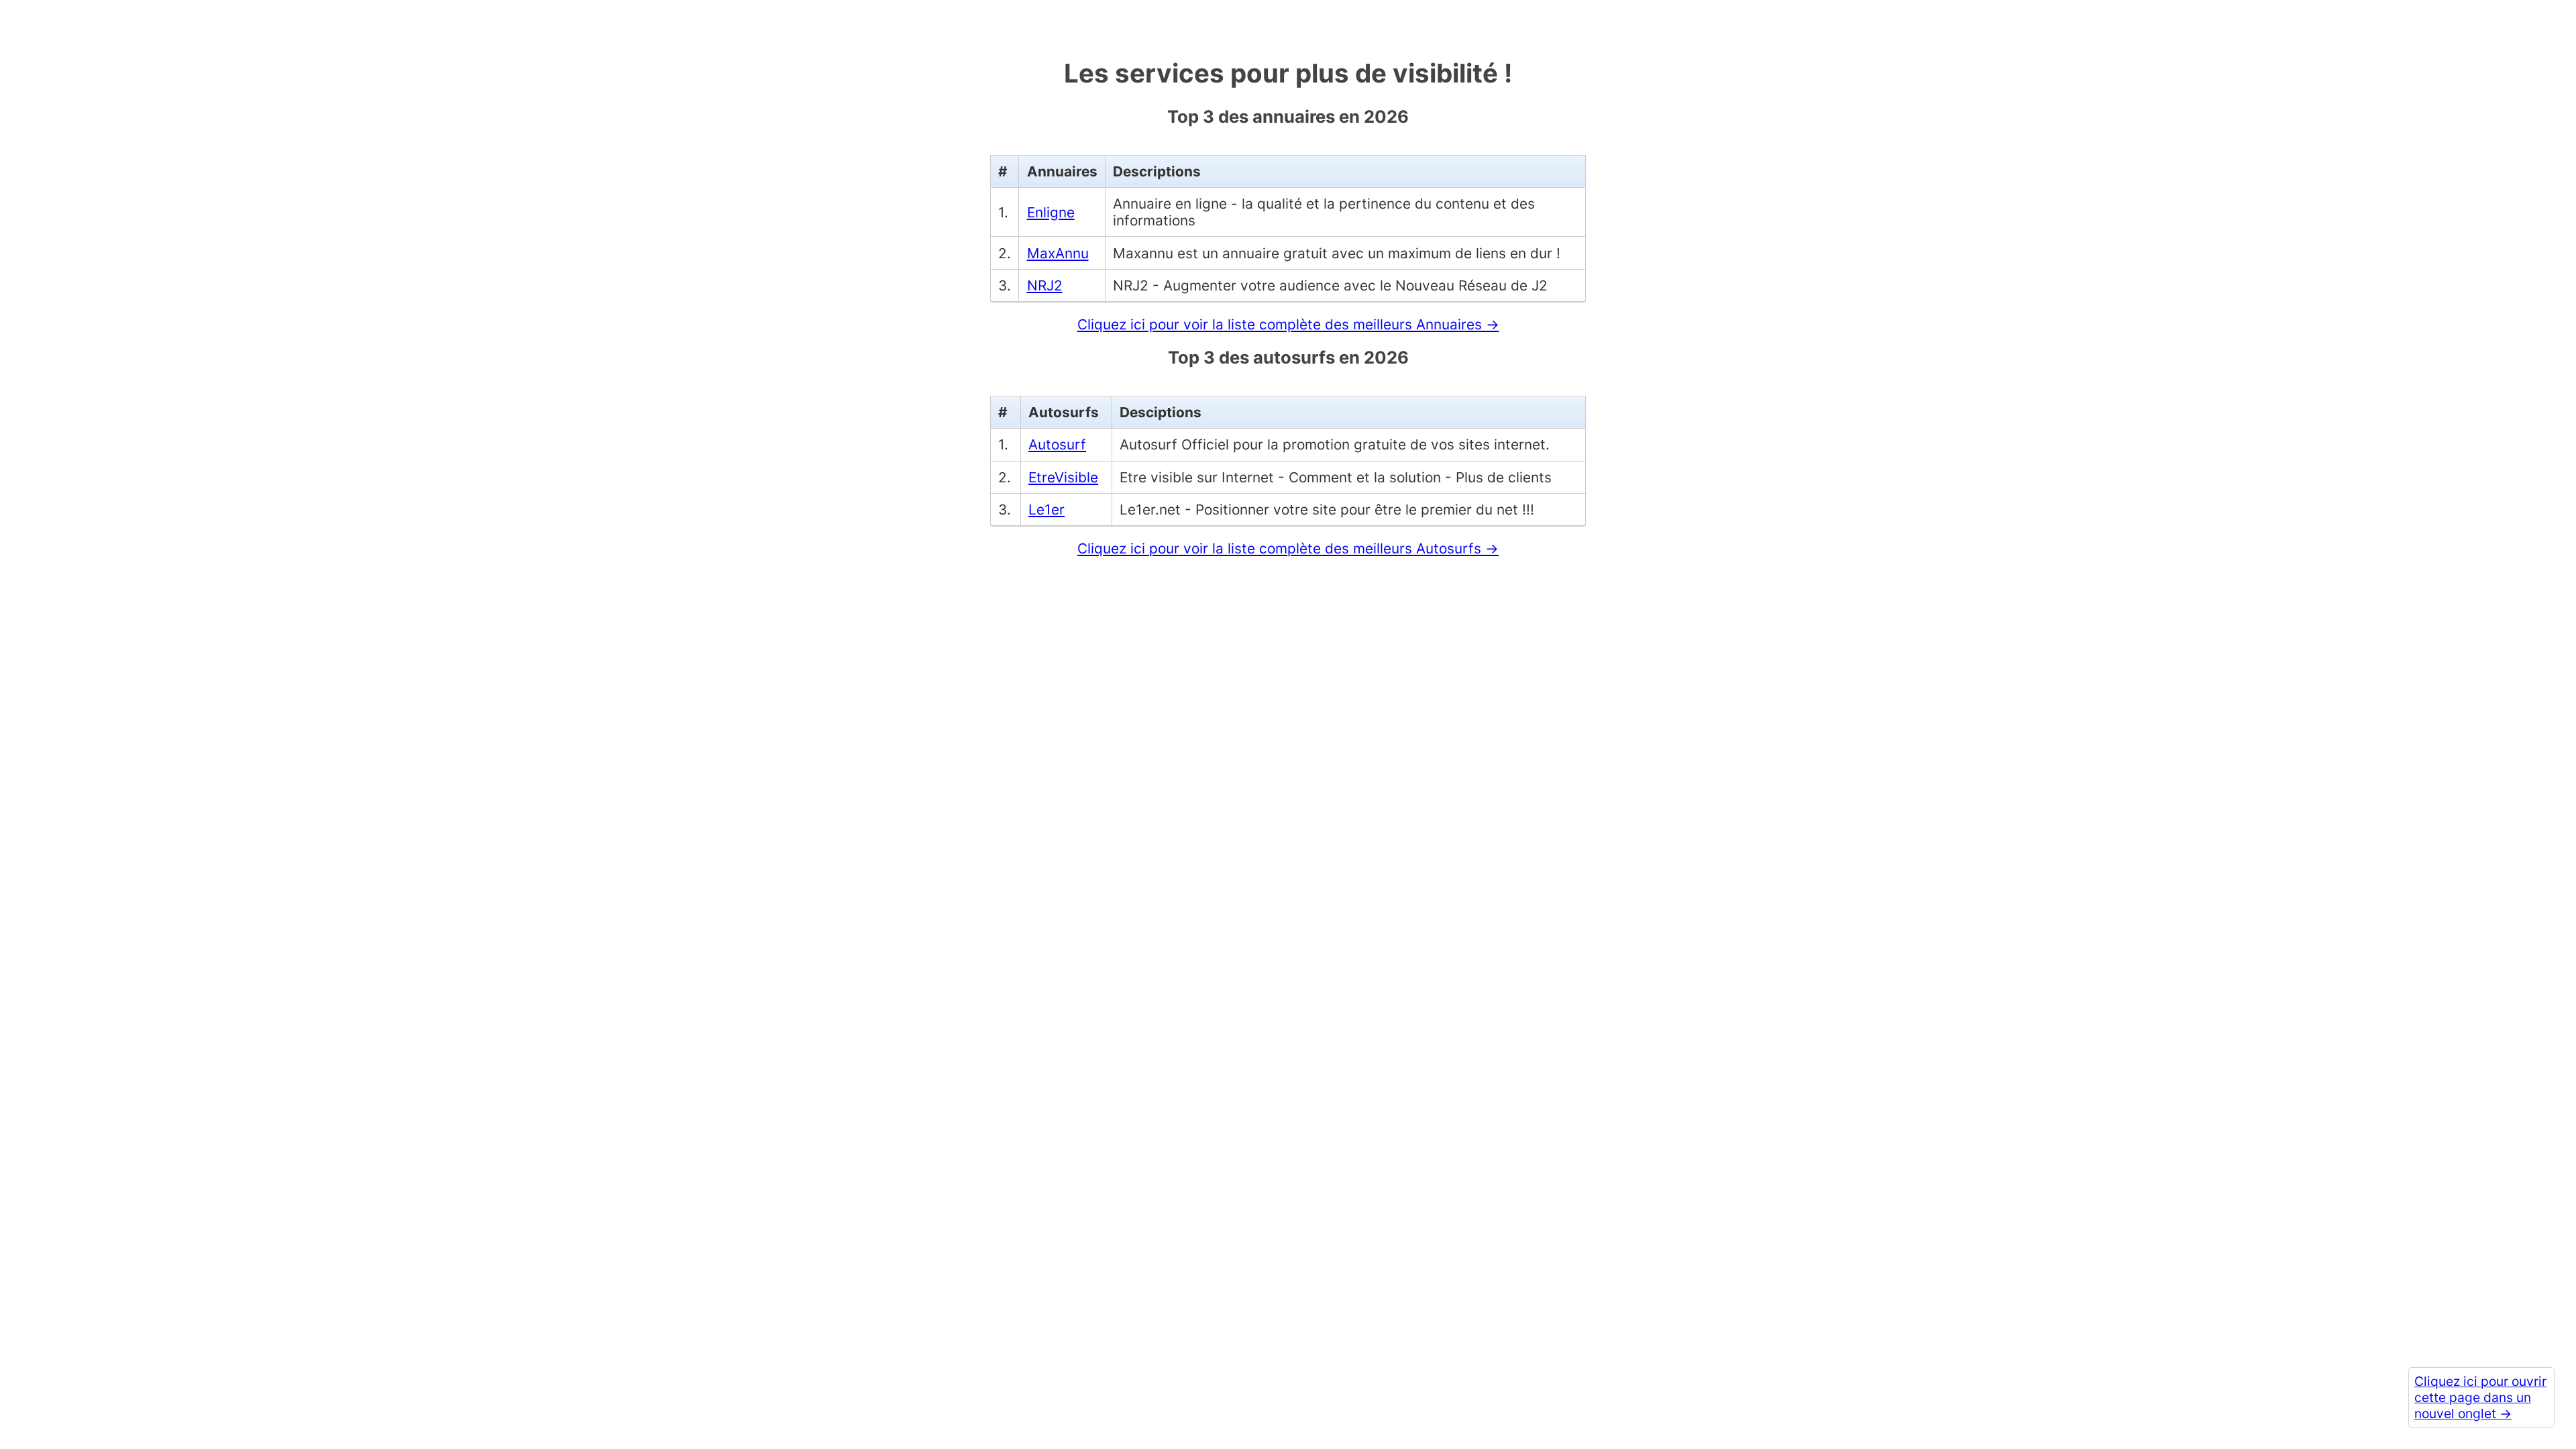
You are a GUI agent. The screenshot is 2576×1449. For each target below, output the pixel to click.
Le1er (1046, 509)
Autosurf (1057, 444)
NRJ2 (1045, 285)
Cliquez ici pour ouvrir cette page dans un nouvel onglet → (2480, 1397)
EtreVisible (1063, 477)
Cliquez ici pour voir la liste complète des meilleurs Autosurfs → (1288, 548)
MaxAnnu (1058, 253)
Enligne (1051, 212)
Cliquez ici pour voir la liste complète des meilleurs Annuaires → (1288, 324)
